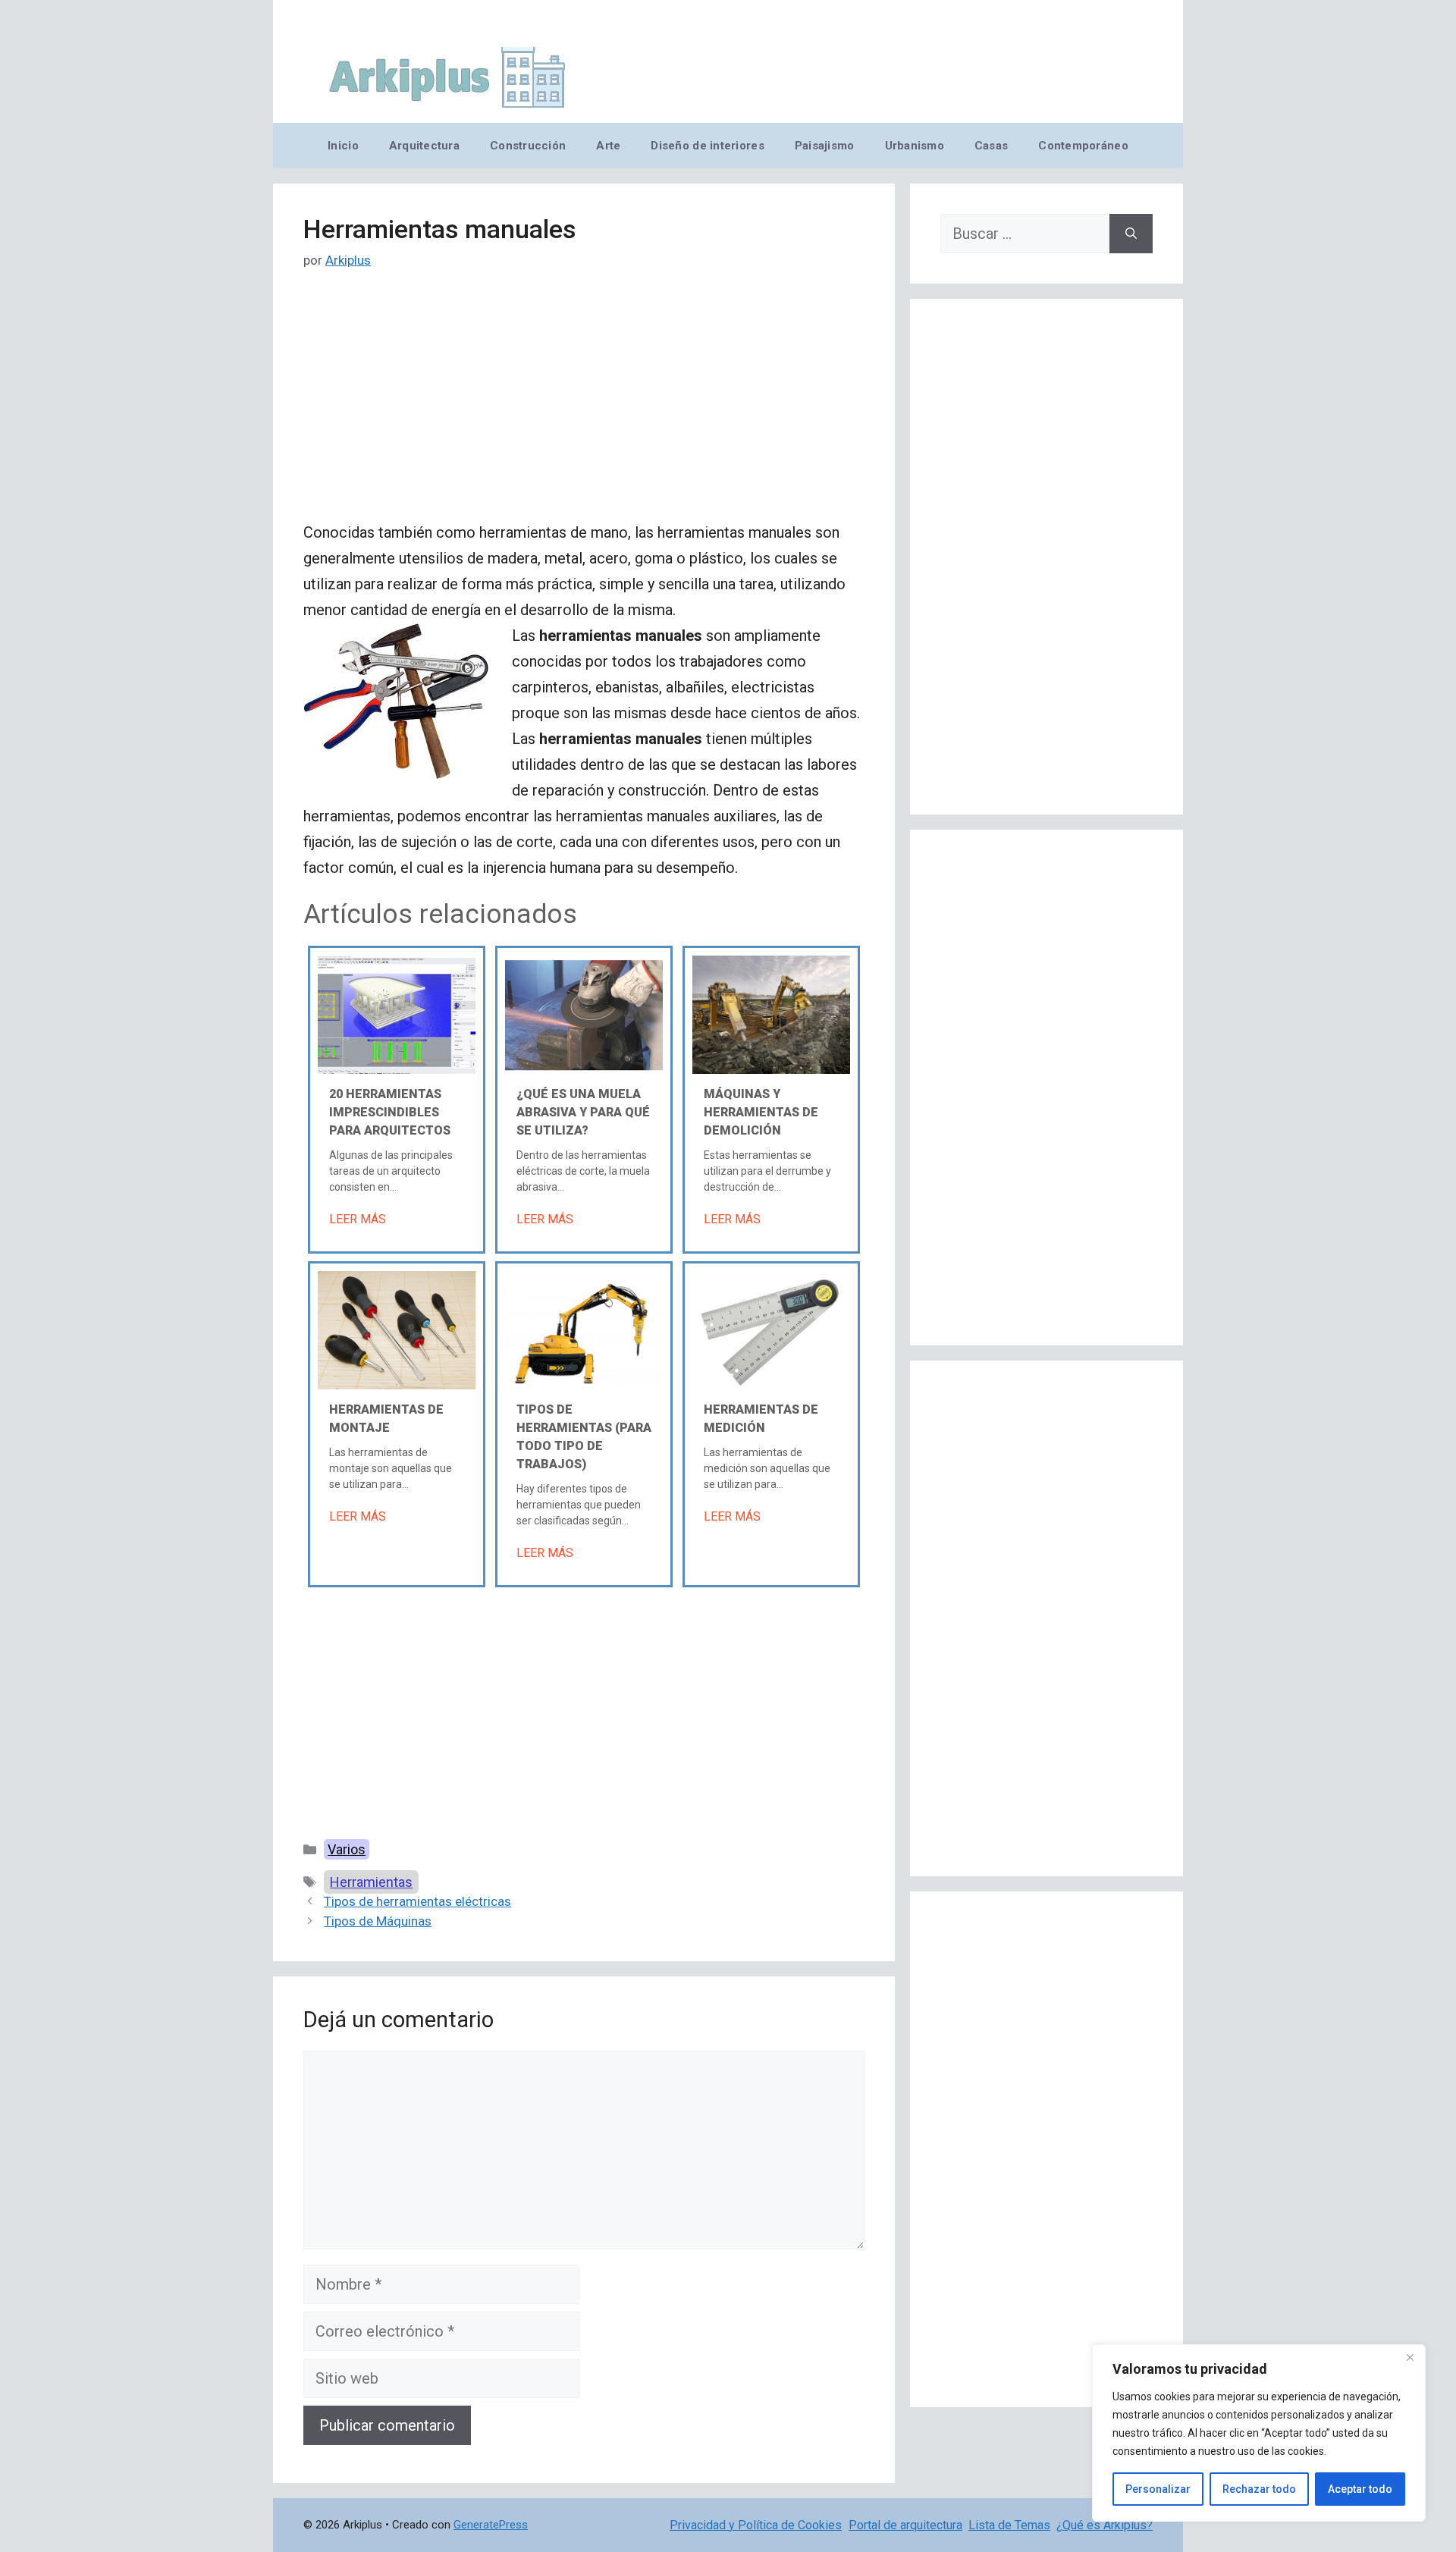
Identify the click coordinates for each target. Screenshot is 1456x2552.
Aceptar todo (1360, 2489)
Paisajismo (825, 146)
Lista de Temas (1009, 2525)
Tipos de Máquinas (378, 1921)
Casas (991, 146)
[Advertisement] (584, 407)
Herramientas (371, 1882)
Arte (608, 146)
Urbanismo (915, 146)
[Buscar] (1131, 234)
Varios (347, 1849)
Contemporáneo (1083, 146)
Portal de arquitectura (905, 2525)
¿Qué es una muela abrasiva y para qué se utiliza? (583, 1112)
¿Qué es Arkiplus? (1105, 2525)
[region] (1259, 2433)
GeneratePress (491, 2525)
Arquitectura (424, 146)
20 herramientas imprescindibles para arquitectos (390, 1112)
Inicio (343, 146)
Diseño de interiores (707, 146)
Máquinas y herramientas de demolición (761, 1112)
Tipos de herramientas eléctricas (417, 1901)
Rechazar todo (1259, 2489)
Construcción (528, 146)
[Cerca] (1410, 2357)
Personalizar (1158, 2489)
